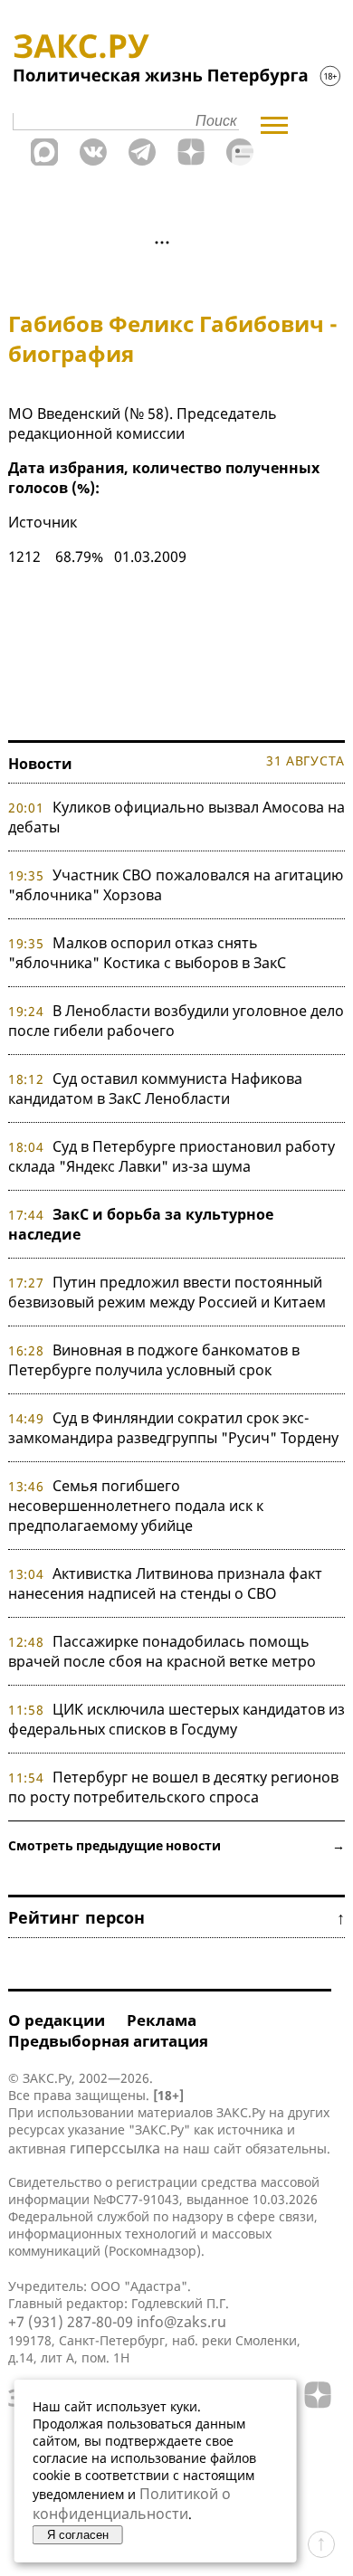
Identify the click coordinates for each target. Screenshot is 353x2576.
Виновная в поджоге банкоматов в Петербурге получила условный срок (154, 1360)
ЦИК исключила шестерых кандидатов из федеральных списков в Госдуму (176, 1719)
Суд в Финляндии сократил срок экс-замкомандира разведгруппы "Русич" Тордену (173, 1428)
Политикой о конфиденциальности (132, 2504)
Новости (40, 764)
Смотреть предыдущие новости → (176, 1845)
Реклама (162, 2020)
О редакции (57, 2020)
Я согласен (78, 2535)
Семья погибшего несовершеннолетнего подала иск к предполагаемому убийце (136, 1506)
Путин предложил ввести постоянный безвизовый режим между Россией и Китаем (167, 1292)
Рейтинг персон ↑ (176, 1917)
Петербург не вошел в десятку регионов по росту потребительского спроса (173, 1787)
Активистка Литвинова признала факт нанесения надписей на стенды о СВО (165, 1583)
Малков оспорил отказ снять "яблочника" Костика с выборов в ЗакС (147, 953)
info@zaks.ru (181, 2322)
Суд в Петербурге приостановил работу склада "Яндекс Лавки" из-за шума (172, 1156)
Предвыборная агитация (108, 2041)
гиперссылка (115, 2148)
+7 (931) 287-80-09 (71, 2322)
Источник (43, 522)
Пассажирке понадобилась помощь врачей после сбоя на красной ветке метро (162, 1651)
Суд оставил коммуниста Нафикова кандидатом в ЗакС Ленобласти (155, 1088)
